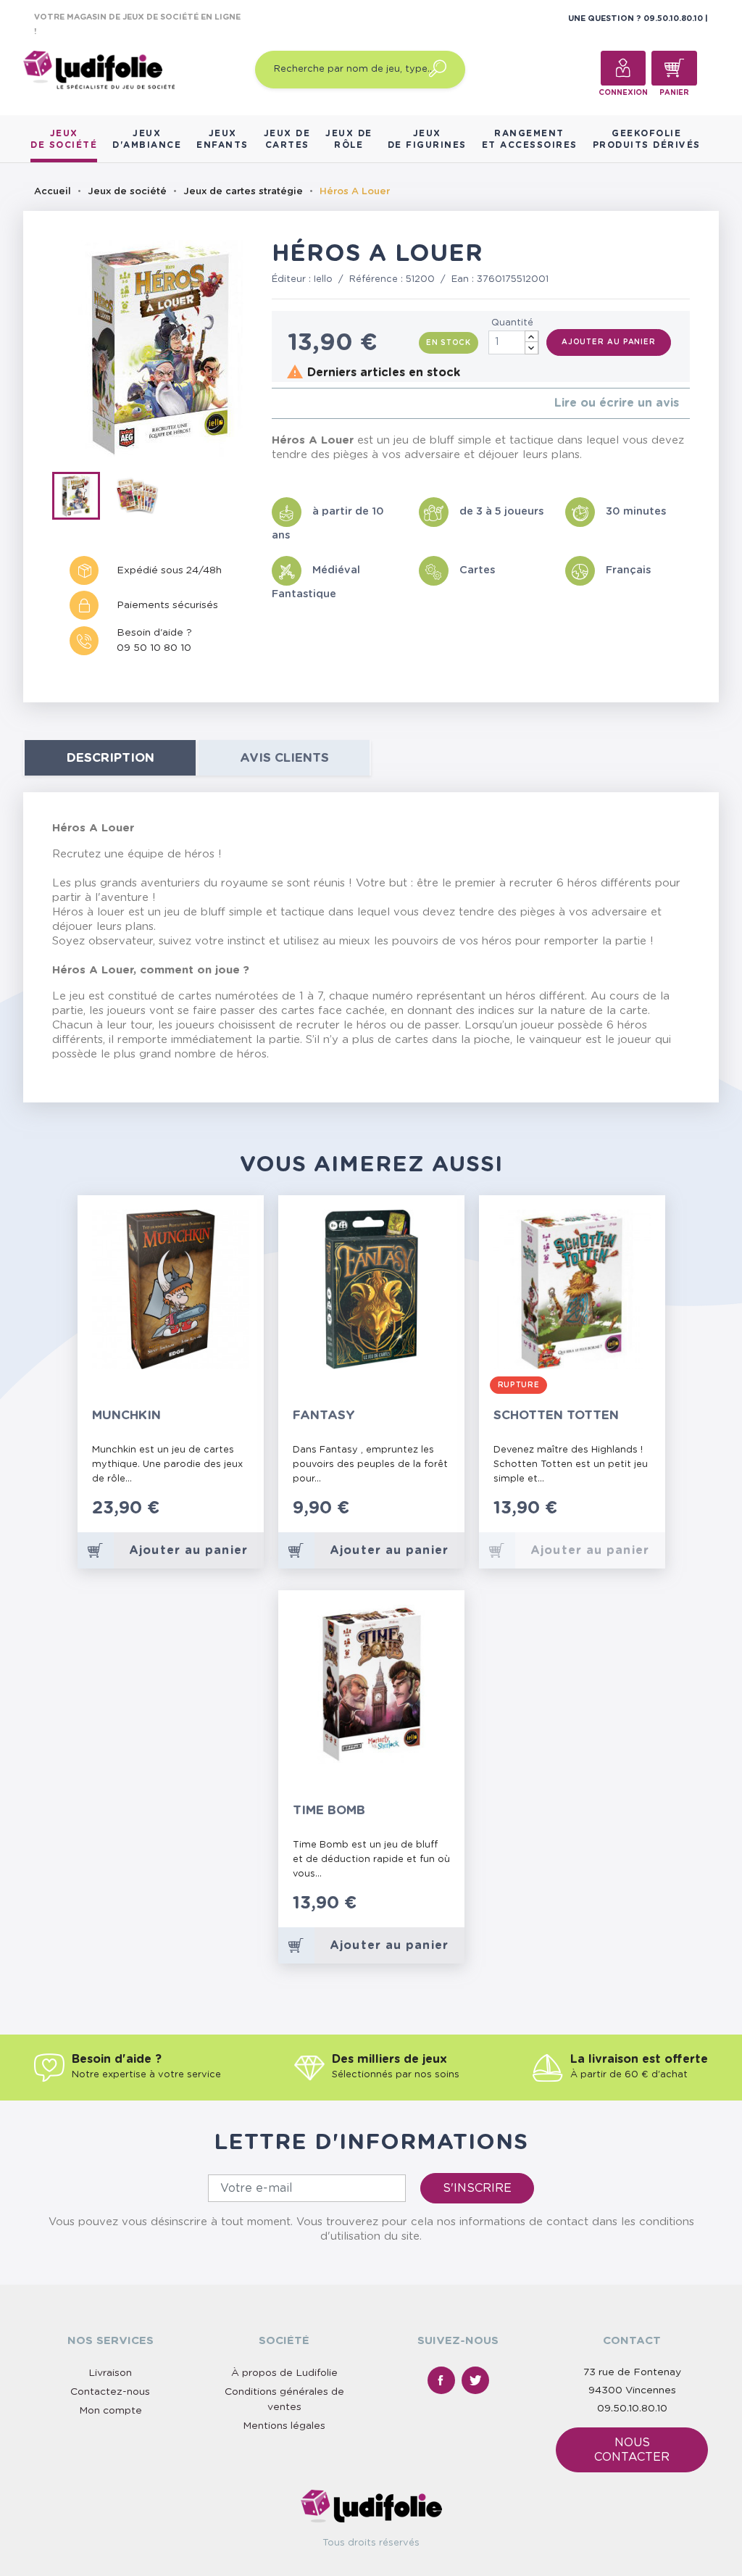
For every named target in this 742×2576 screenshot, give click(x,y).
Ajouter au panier (609, 342)
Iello (323, 279)
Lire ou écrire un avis (617, 403)
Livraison (110, 2373)
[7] (426, 1911)
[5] (322, 403)
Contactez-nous (110, 2392)
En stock (449, 343)
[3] (299, 403)
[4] (310, 403)
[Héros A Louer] (83, 499)
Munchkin (126, 1415)
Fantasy (324, 1415)
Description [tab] (111, 758)
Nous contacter (632, 2450)
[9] (441, 1911)
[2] (287, 403)
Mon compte (111, 2411)
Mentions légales (284, 2426)
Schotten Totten (556, 1415)
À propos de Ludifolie (284, 2373)
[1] (276, 403)
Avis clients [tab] (284, 758)
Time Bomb (329, 1810)
